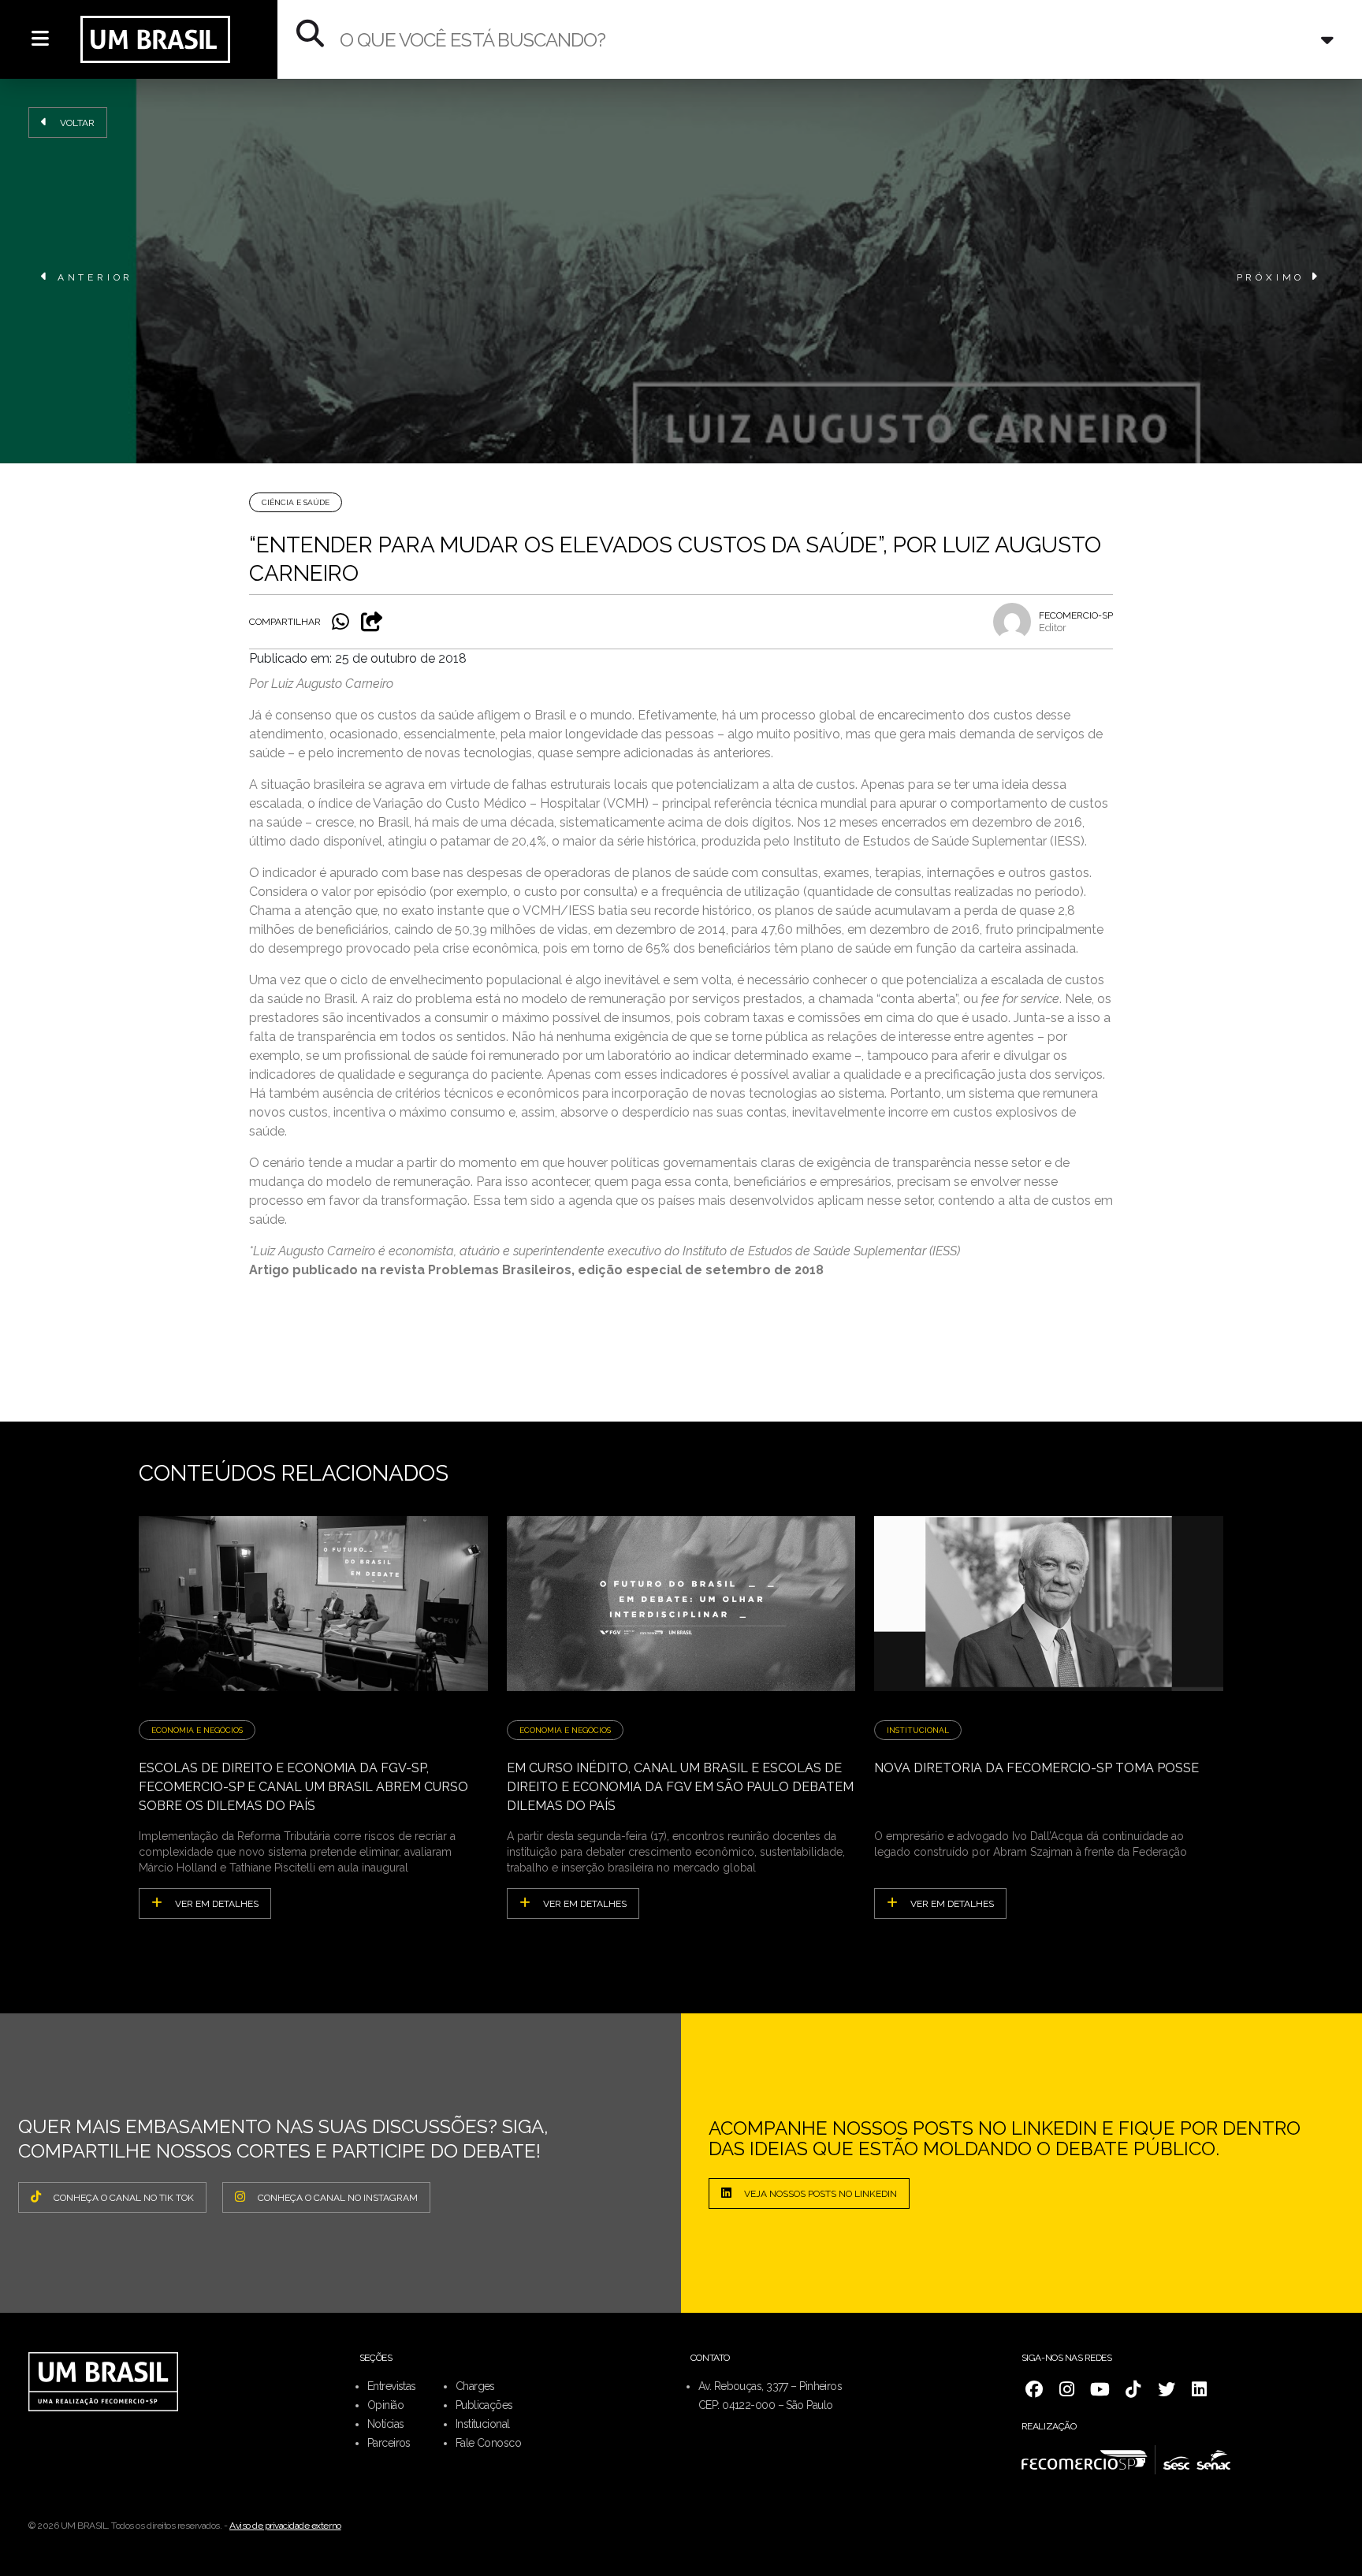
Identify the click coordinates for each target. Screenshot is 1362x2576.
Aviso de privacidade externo (285, 2526)
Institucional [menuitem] (483, 2424)
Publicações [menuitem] (484, 2405)
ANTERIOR (95, 277)
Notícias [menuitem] (386, 2424)
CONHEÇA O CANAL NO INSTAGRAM (338, 2198)
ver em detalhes (217, 1904)
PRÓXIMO (1271, 277)
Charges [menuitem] (475, 2386)
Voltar (77, 123)
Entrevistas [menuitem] (392, 2386)
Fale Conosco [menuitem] (488, 2443)
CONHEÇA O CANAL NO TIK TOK (124, 2198)
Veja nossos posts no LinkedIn (821, 2194)
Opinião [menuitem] (385, 2405)
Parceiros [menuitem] (389, 2443)
